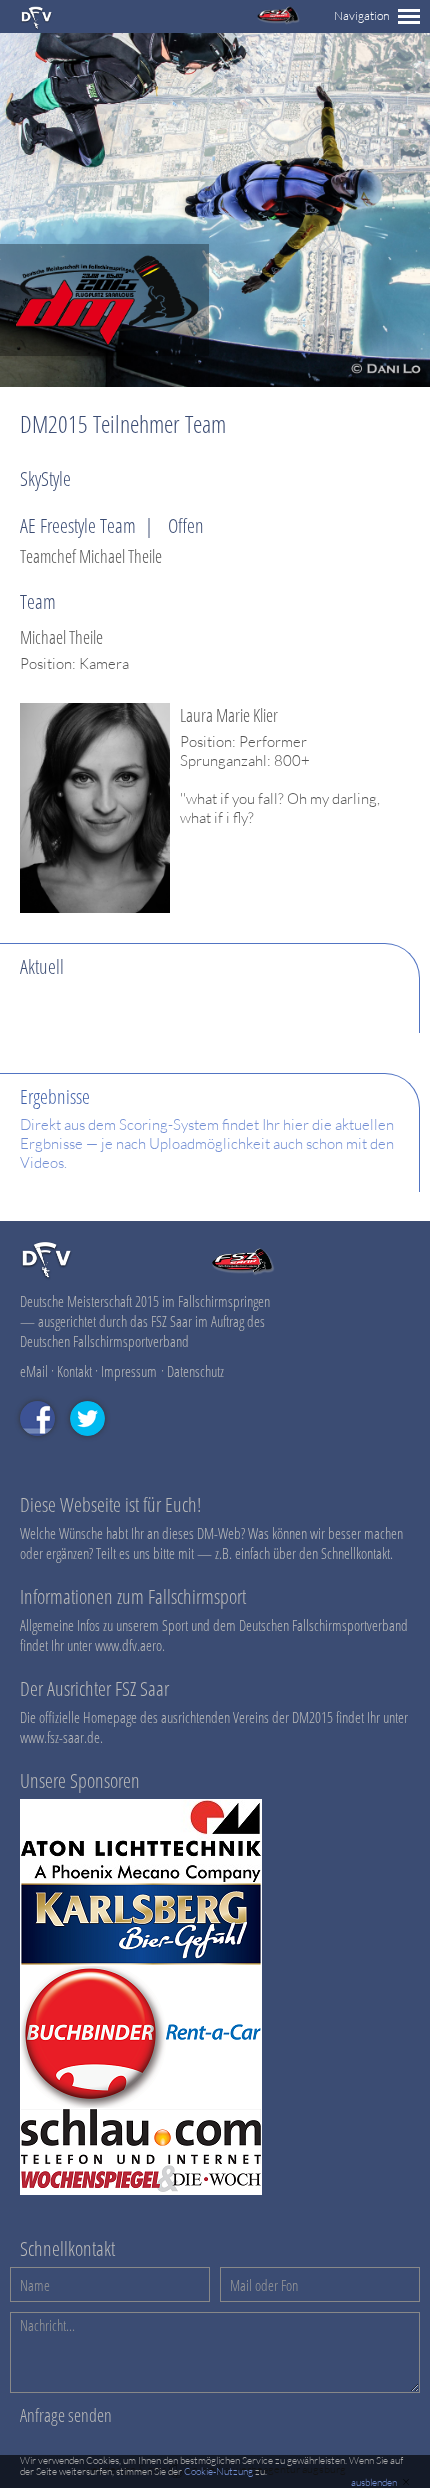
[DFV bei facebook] (45, 1445)
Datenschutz (195, 1371)
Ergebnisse (55, 1096)
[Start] (36, 25)
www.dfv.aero (128, 1645)
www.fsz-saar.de (60, 1737)
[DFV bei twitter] (95, 1445)
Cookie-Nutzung (218, 2471)
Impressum (129, 1371)
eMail (34, 1371)
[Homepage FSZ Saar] (278, 19)
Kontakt (74, 1371)
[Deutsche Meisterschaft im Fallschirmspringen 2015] (104, 350)
